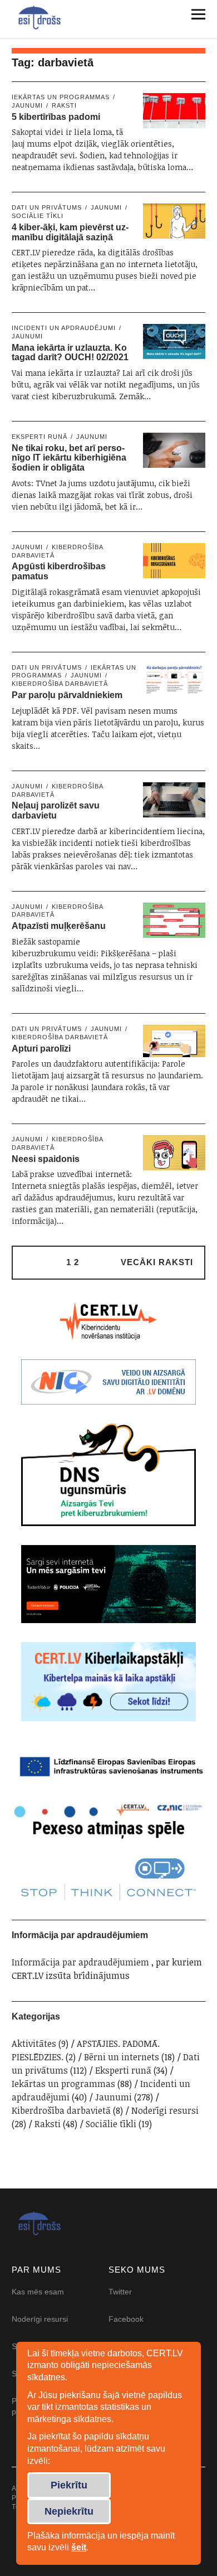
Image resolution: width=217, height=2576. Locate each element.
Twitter (120, 2292)
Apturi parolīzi (41, 1049)
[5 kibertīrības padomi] (174, 111)
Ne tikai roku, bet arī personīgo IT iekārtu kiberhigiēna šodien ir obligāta (69, 458)
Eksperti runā (40, 437)
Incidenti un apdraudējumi (64, 328)
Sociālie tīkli (111, 2124)
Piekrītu (69, 2485)
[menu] (194, 14)
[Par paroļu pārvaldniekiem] (174, 679)
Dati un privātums (47, 207)
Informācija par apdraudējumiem (80, 1962)
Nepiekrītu (69, 2511)
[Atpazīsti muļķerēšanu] (174, 920)
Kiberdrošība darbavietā (61, 2110)
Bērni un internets (122, 2057)
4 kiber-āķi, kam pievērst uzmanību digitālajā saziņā (70, 232)
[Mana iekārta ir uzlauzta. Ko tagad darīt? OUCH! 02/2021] (174, 342)
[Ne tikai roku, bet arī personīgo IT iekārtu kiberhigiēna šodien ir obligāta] (174, 450)
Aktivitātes (34, 2044)
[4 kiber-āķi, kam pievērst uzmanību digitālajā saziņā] (174, 221)
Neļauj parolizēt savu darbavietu (56, 810)
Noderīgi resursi (165, 2110)
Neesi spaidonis (46, 1159)
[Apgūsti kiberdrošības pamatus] (174, 561)
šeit (79, 2547)
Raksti (64, 105)
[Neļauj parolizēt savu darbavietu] (174, 800)
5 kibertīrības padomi (56, 117)
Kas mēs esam (38, 2292)
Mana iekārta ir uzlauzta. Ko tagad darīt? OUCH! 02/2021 (70, 353)
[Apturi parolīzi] (174, 1041)
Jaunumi (106, 207)
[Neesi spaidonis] (174, 1153)
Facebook (126, 2319)
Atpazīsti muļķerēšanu (59, 926)
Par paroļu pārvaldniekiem (67, 695)
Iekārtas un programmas (61, 97)
